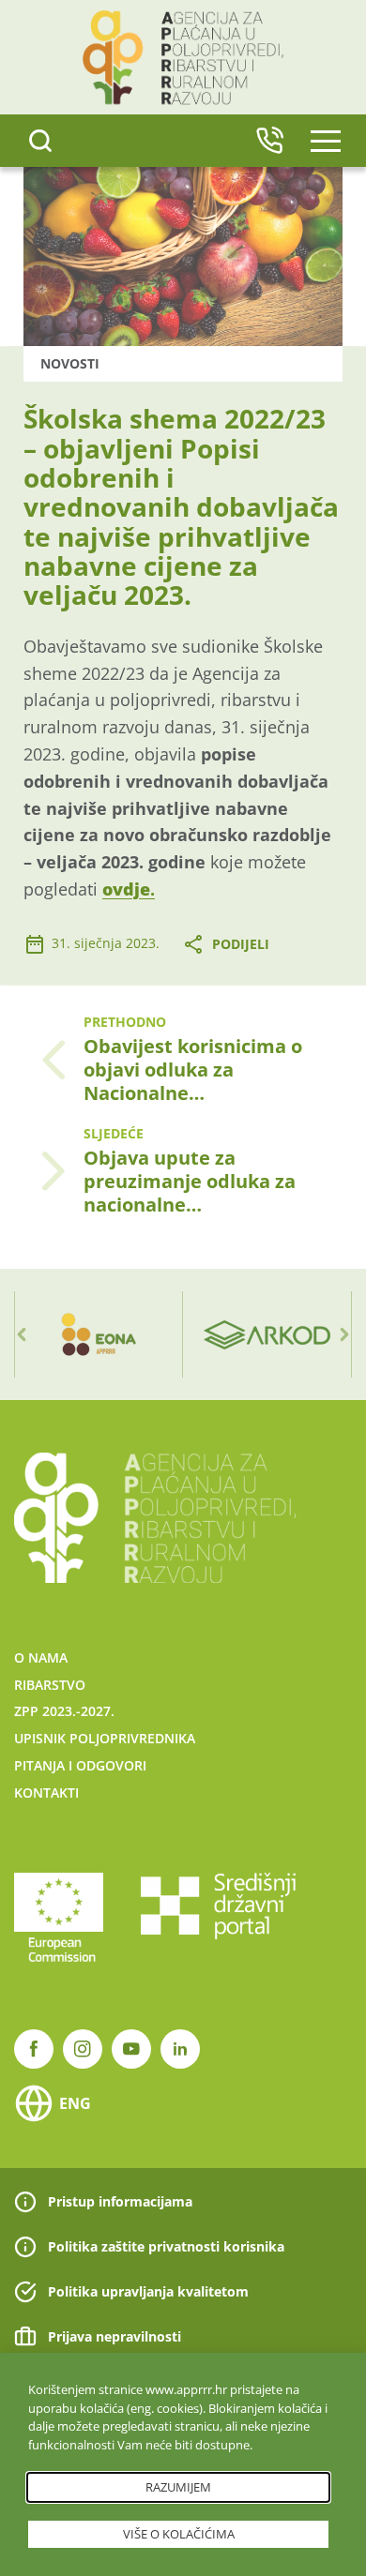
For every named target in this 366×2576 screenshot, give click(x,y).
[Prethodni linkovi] (22, 1334)
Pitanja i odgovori (80, 1765)
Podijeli (241, 944)
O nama (41, 1657)
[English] (269, 141)
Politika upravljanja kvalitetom (148, 2291)
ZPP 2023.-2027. (64, 1711)
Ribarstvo (50, 1685)
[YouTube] (131, 2049)
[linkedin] (180, 2049)
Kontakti (46, 1793)
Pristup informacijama (120, 2201)
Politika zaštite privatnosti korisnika (166, 2246)
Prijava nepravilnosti (114, 2336)
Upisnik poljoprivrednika (105, 1738)
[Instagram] (83, 2049)
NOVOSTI (70, 363)
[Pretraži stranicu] (40, 141)
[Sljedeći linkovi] (344, 1334)
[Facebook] (34, 2049)
